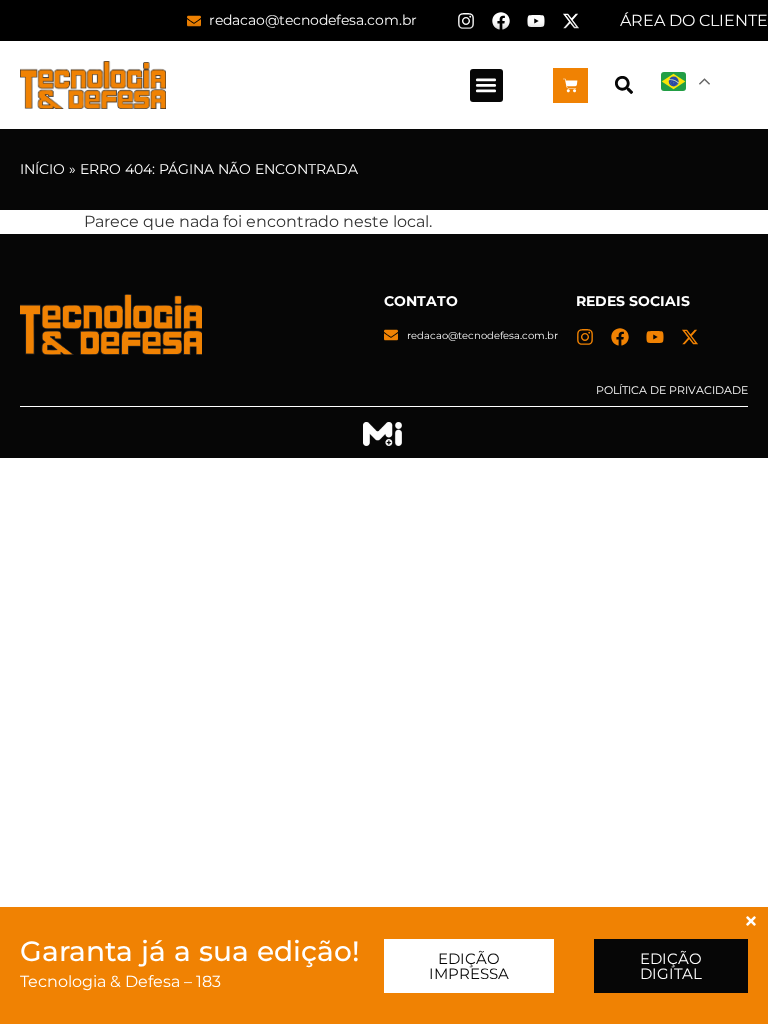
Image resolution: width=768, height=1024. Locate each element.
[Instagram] (466, 21)
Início (42, 169)
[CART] (570, 85)
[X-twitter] (571, 21)
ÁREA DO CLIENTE (694, 20)
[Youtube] (536, 21)
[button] (486, 85)
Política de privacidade (672, 390)
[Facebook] (501, 21)
